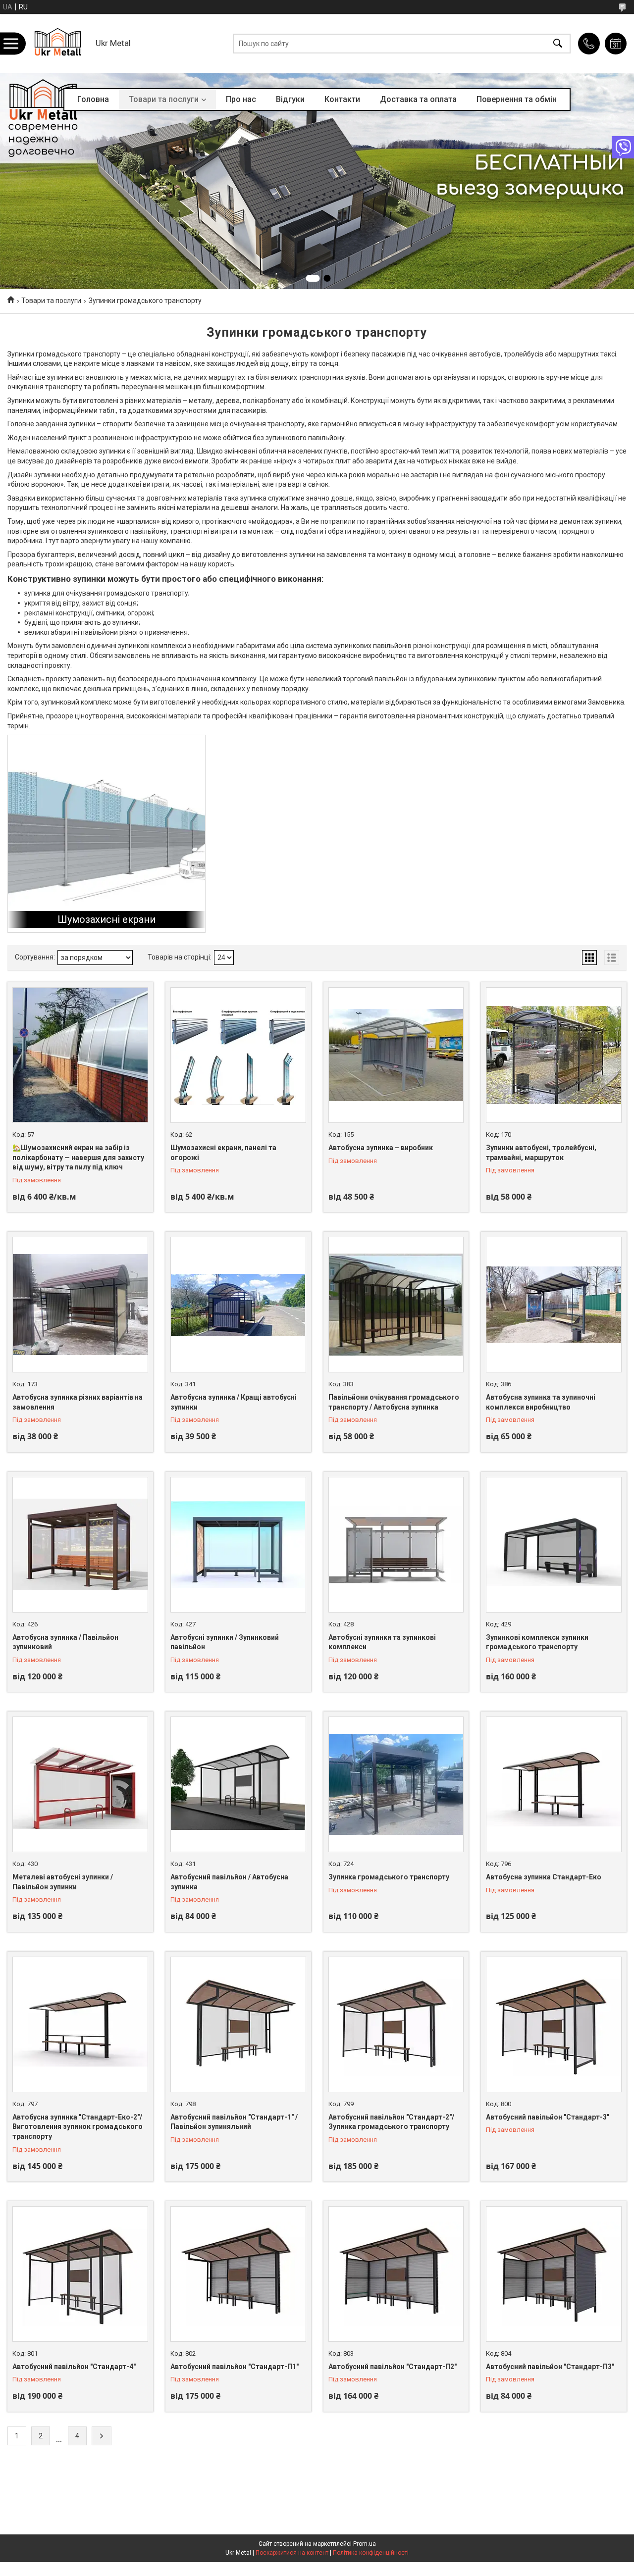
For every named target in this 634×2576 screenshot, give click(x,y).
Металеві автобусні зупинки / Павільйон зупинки (63, 1882)
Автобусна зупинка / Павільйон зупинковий (65, 1642)
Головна (93, 99)
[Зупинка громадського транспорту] (396, 1784)
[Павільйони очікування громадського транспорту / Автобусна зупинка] (396, 1305)
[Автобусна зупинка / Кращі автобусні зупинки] (238, 1305)
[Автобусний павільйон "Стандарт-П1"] (238, 2274)
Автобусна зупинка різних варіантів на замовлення (78, 1402)
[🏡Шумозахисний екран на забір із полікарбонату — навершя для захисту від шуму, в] (80, 1055)
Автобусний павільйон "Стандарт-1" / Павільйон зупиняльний (234, 2122)
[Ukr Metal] (58, 43)
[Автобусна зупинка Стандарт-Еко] (554, 1784)
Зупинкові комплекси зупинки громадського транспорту (537, 1642)
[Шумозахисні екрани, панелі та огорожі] (238, 1055)
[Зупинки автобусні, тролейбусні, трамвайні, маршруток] (554, 1055)
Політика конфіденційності (371, 2553)
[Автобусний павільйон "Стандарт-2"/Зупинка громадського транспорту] (396, 2024)
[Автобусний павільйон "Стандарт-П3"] (554, 2274)
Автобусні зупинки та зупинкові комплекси (382, 1642)
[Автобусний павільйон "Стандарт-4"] (80, 2274)
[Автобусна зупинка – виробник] (396, 1055)
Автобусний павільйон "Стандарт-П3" (550, 2367)
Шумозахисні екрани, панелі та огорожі (223, 1153)
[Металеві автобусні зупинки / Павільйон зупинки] (80, 1784)
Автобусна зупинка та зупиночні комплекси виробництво (541, 1402)
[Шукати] (558, 43)
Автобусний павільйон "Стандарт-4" (74, 2367)
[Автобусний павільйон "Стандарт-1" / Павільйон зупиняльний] (238, 2024)
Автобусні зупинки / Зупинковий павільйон (225, 1642)
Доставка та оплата (418, 99)
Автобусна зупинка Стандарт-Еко (544, 1877)
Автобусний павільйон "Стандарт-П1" (235, 2367)
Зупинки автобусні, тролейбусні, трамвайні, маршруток (541, 1153)
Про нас (241, 99)
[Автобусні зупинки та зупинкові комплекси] (396, 1545)
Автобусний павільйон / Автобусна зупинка (229, 1882)
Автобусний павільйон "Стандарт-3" (548, 2117)
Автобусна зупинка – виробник (381, 1148)
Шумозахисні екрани (106, 919)
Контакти (342, 99)
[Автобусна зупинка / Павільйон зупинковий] (80, 1545)
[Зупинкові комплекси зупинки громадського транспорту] (554, 1545)
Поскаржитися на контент (292, 2553)
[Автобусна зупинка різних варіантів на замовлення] (80, 1305)
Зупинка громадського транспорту (389, 1877)
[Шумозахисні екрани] (106, 834)
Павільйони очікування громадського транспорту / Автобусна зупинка (394, 1402)
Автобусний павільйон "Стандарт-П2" (393, 2367)
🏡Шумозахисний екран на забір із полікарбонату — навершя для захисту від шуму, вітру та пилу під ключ (78, 1157)
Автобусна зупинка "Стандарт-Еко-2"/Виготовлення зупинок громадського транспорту (78, 2127)
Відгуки (290, 99)
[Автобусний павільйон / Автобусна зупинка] (238, 1784)
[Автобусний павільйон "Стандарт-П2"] (396, 2274)
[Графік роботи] (616, 44)
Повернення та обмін (517, 99)
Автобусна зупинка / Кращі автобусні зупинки (234, 1402)
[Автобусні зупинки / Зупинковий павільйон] (238, 1545)
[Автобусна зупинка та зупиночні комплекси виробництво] (554, 1305)
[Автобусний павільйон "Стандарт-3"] (554, 2024)
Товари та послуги (164, 99)
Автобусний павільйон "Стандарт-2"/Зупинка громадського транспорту (391, 2122)
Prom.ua (365, 2544)
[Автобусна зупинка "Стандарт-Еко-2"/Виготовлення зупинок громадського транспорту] (80, 2024)
